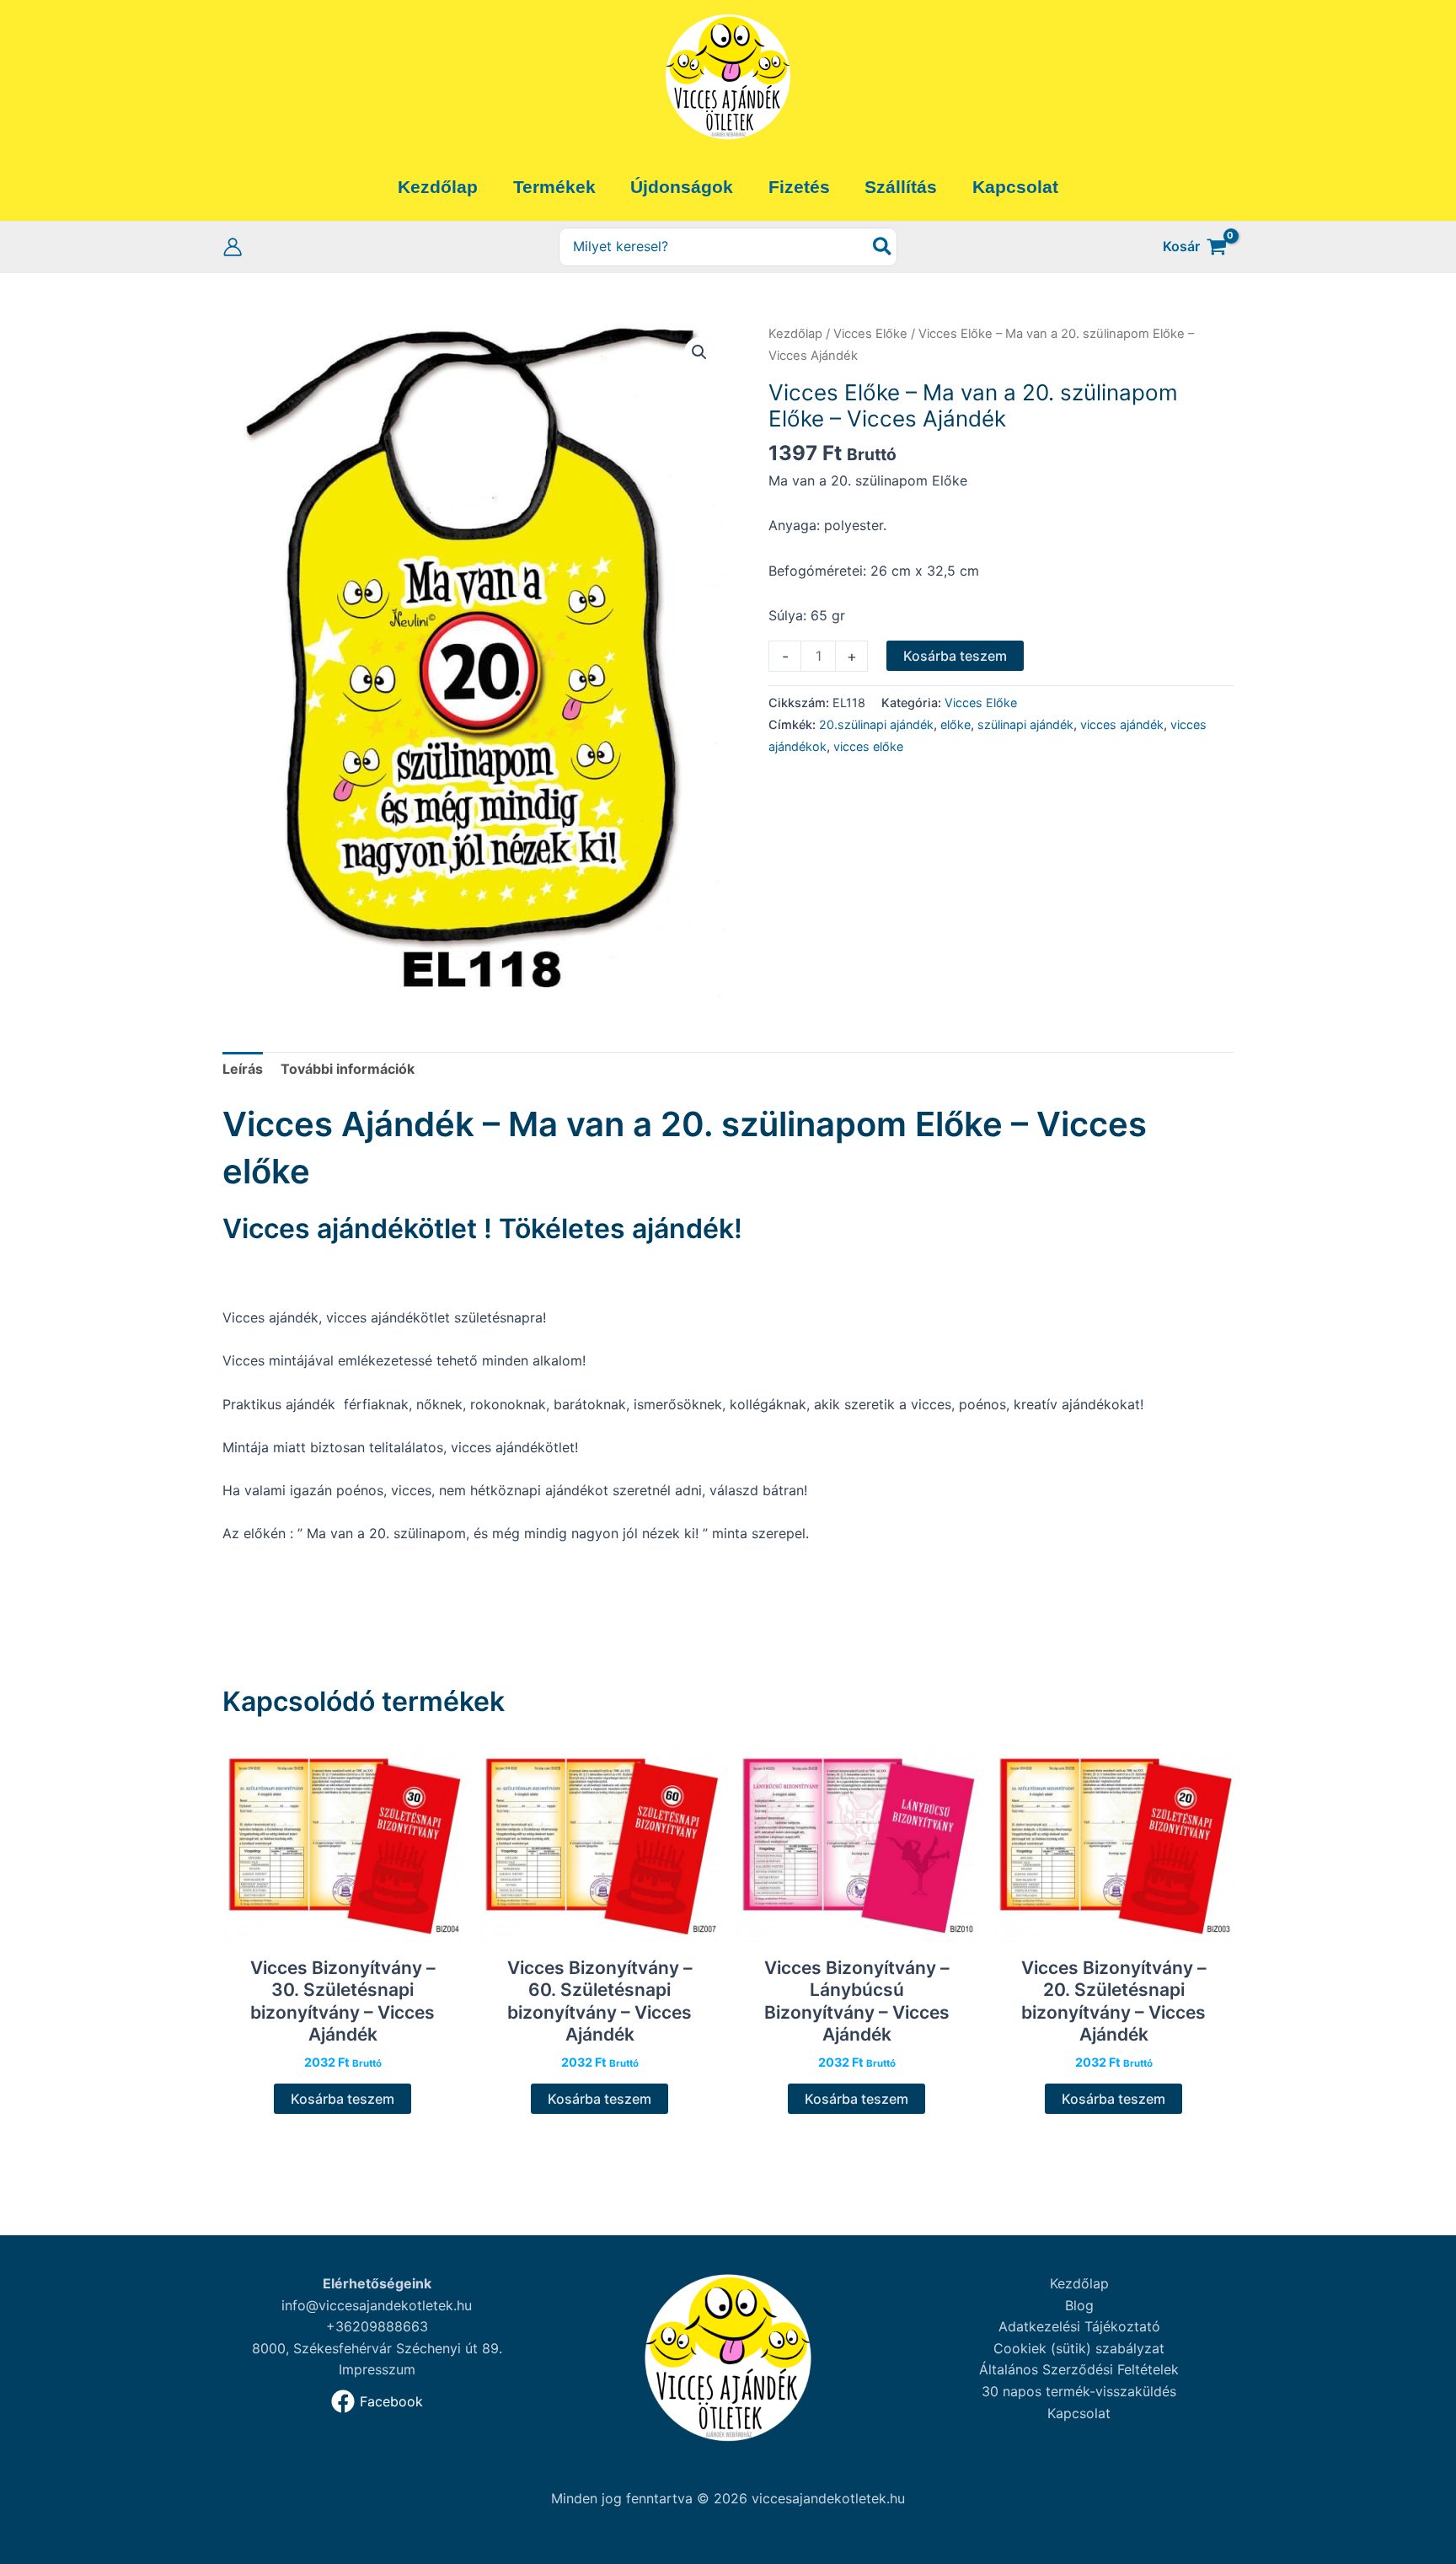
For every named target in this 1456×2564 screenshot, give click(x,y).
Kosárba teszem (955, 656)
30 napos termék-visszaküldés (1079, 2391)
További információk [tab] (348, 1069)
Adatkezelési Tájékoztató (1079, 2326)
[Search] (883, 247)
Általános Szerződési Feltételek (1079, 2369)
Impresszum (377, 2369)
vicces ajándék (1122, 724)
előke (955, 724)
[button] (699, 352)
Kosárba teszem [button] (343, 2099)
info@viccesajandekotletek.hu (377, 2305)
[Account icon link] (233, 247)
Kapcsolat (1079, 2413)
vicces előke (868, 746)
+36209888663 (377, 2326)
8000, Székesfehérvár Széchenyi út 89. (377, 2348)
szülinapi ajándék (1025, 724)
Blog (1079, 2305)
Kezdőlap (795, 334)
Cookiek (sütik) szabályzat (1079, 2348)
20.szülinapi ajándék (876, 724)
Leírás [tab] (243, 1069)
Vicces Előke (870, 334)
